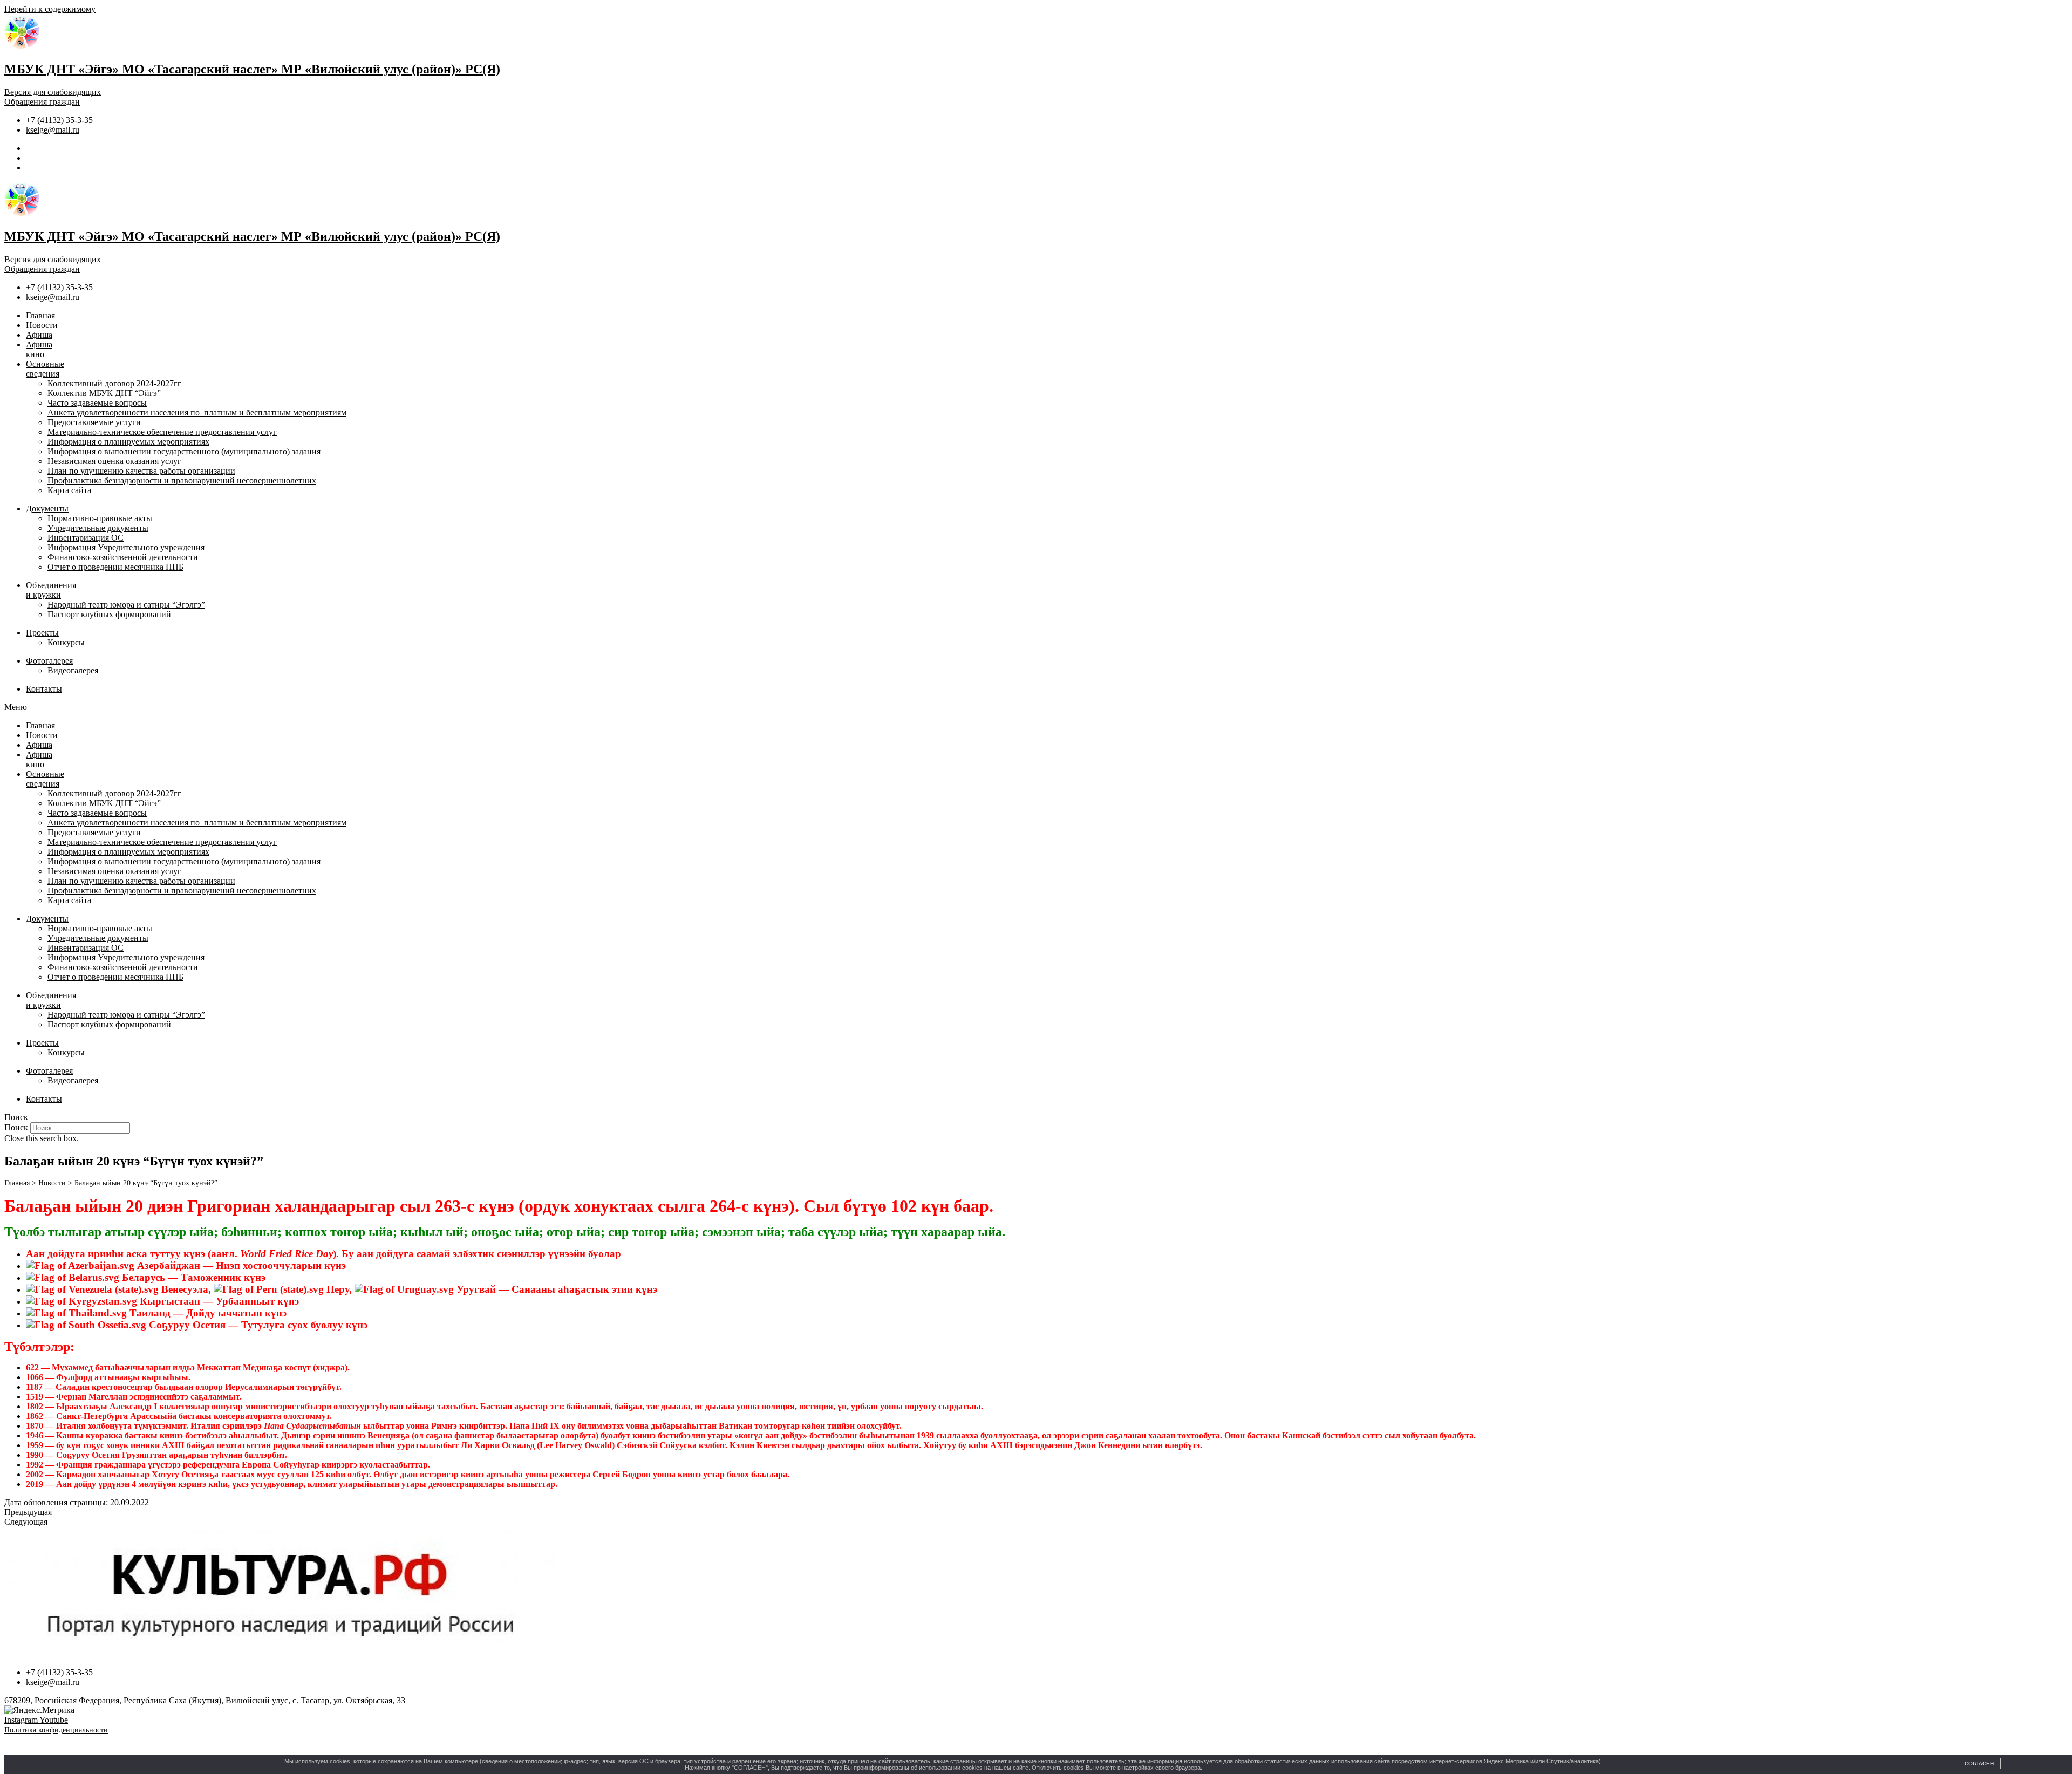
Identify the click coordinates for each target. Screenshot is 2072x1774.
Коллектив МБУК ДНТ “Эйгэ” (104, 393)
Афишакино (39, 349)
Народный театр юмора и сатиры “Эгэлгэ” (126, 605)
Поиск (16, 1127)
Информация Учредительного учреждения (126, 547)
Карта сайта (69, 490)
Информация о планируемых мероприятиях (128, 442)
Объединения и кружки (51, 590)
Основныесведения (45, 369)
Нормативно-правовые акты (100, 518)
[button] (1036, 707)
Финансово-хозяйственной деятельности (123, 557)
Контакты (44, 689)
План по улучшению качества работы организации (141, 471)
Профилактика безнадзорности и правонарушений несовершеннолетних (182, 480)
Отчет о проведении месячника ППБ (115, 567)
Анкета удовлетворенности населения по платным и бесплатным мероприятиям (197, 412)
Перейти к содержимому (50, 9)
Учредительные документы (98, 528)
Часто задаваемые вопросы (97, 403)
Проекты (42, 633)
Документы (47, 509)
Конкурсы (66, 642)
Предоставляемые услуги (94, 422)
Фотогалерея (49, 661)
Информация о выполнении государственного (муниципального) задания (184, 451)
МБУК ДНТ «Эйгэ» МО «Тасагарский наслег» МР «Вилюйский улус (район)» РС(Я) (252, 69)
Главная (40, 315)
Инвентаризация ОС (86, 538)
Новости (42, 325)
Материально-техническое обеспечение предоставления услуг (162, 432)
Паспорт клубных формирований (109, 614)
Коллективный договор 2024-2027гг (114, 383)
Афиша (39, 335)
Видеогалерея (73, 670)
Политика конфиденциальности (56, 1730)
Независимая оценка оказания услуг (114, 461)
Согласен (1979, 1763)
